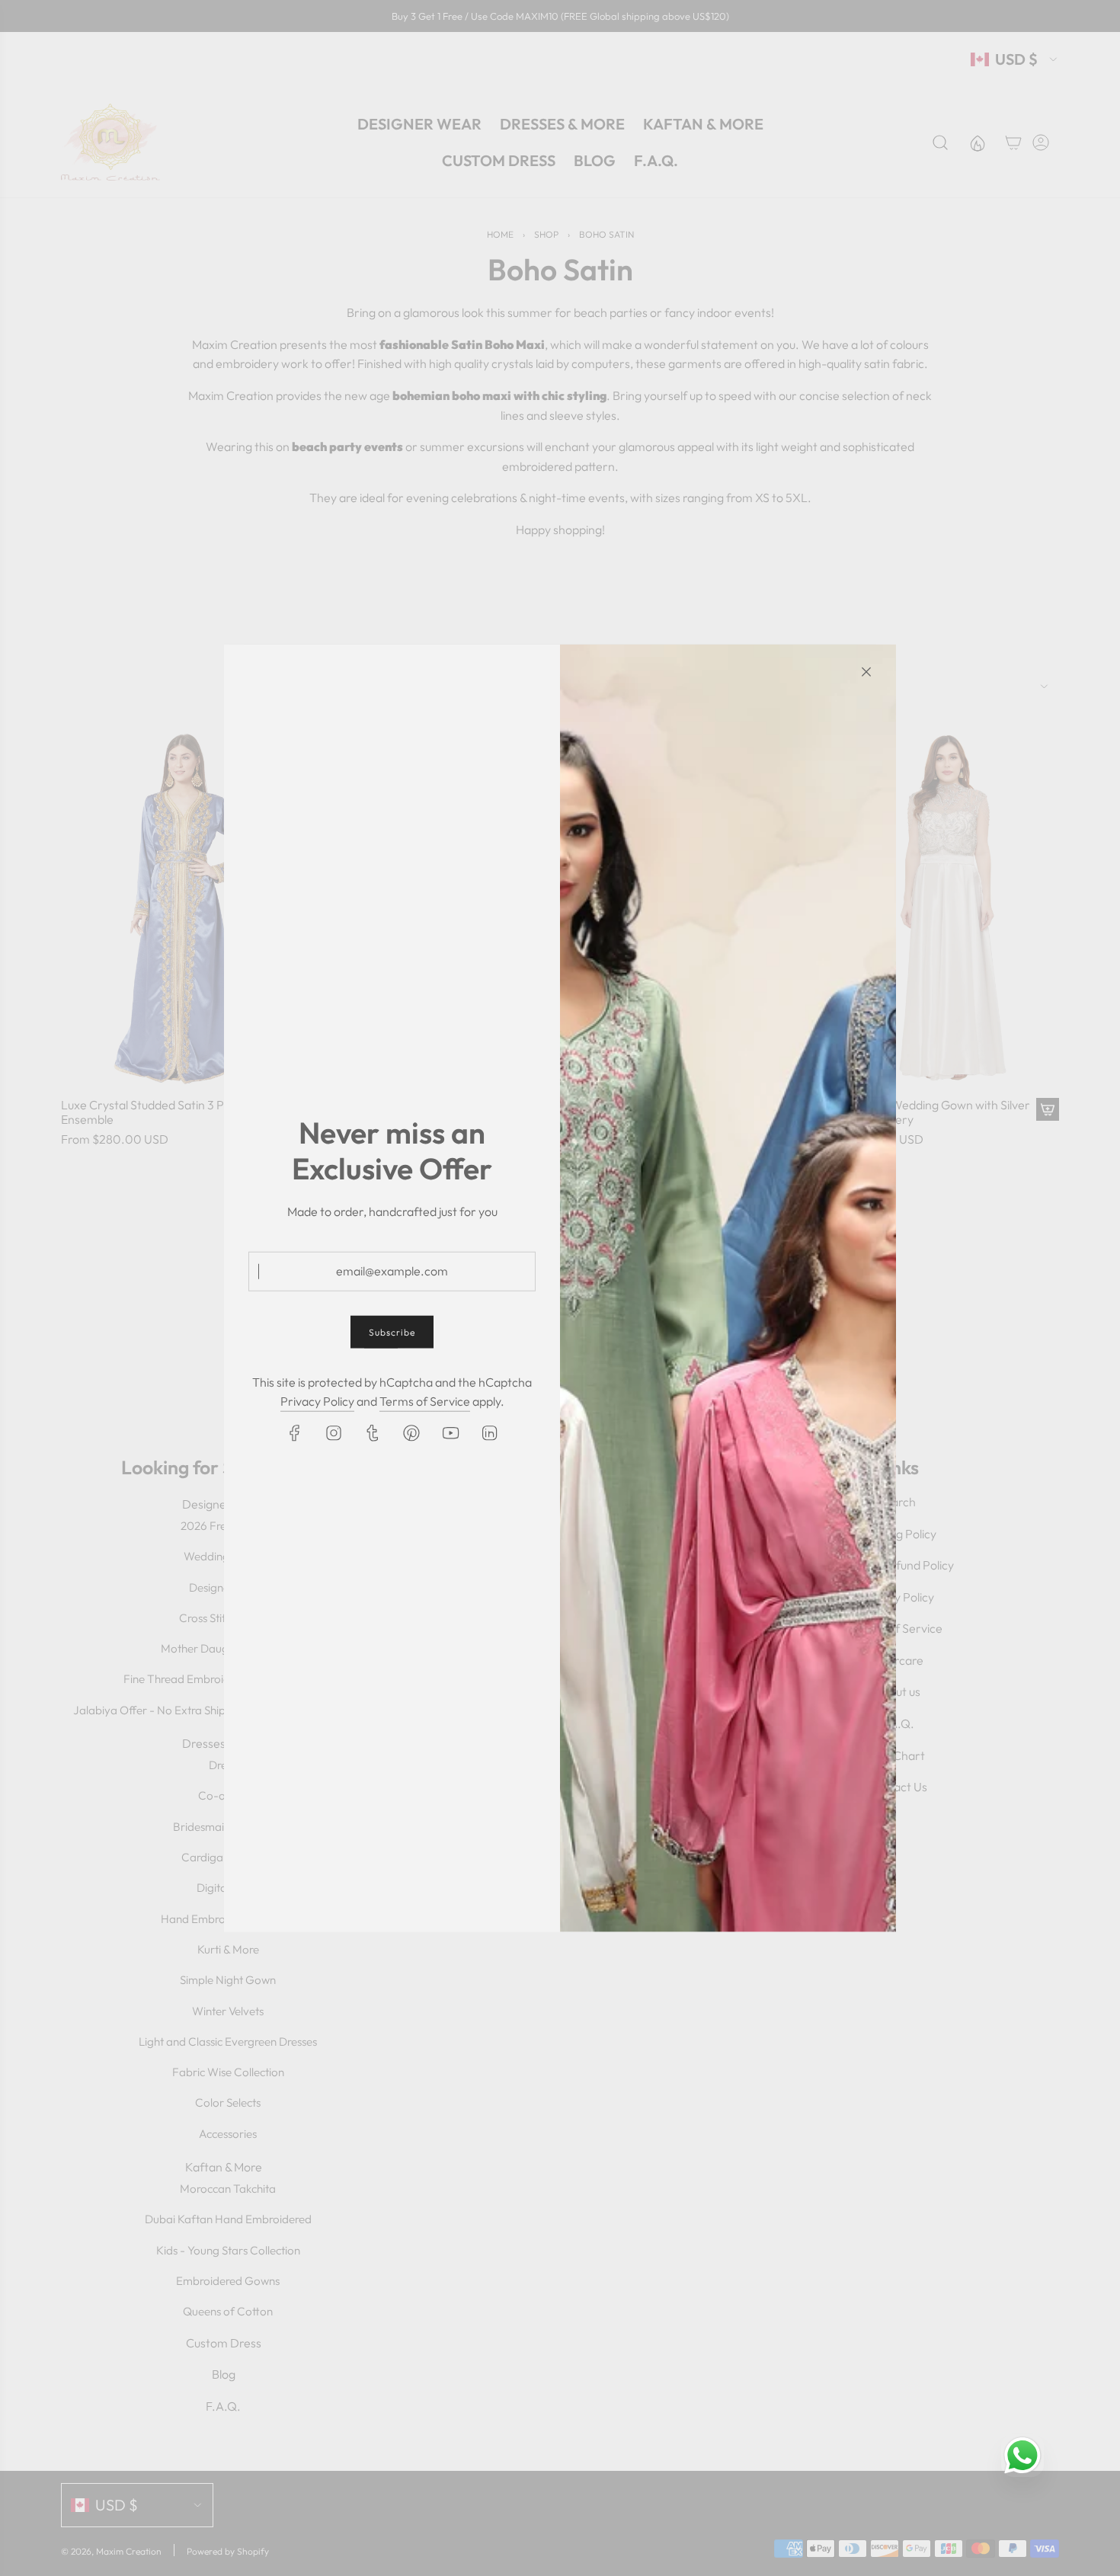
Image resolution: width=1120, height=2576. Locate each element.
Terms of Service (425, 1401)
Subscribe (392, 1331)
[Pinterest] (411, 1433)
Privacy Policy (317, 1401)
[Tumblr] (373, 1433)
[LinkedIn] (489, 1433)
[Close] (866, 671)
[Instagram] (334, 1433)
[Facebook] (295, 1433)
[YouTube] (450, 1433)
